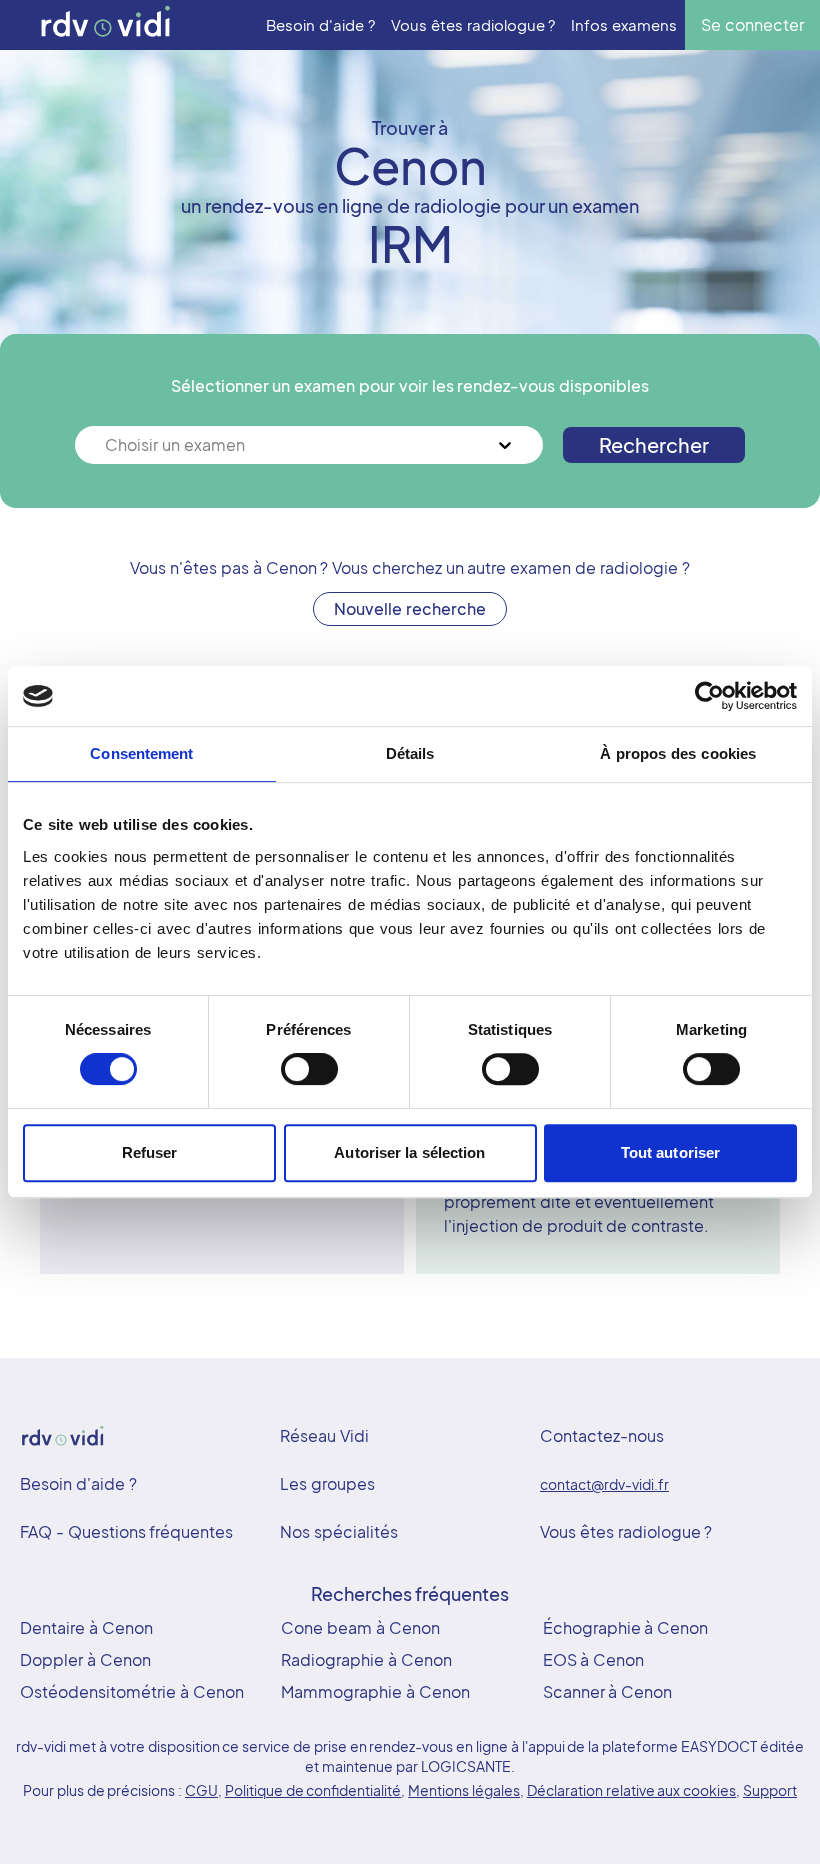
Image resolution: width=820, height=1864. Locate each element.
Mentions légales (464, 1790)
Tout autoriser (670, 1152)
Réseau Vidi (324, 1435)
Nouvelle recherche (410, 608)
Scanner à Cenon (608, 1691)
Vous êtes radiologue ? (626, 1531)
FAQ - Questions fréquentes (126, 1531)
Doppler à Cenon (85, 1659)
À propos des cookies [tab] (678, 753)
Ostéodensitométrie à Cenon (132, 1691)
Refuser (150, 1152)
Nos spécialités (339, 1531)
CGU (201, 1790)
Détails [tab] (410, 753)
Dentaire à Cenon (86, 1627)
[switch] (309, 1069)
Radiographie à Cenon (366, 1659)
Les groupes (327, 1483)
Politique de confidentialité (313, 1790)
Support (770, 1790)
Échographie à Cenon (626, 1627)
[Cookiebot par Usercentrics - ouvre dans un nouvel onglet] (709, 696)
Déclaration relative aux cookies (631, 1790)
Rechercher (654, 444)
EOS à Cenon (594, 1659)
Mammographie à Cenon (375, 1691)
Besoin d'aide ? (78, 1483)
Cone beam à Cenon (360, 1627)
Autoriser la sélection (409, 1152)
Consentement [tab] (141, 753)
